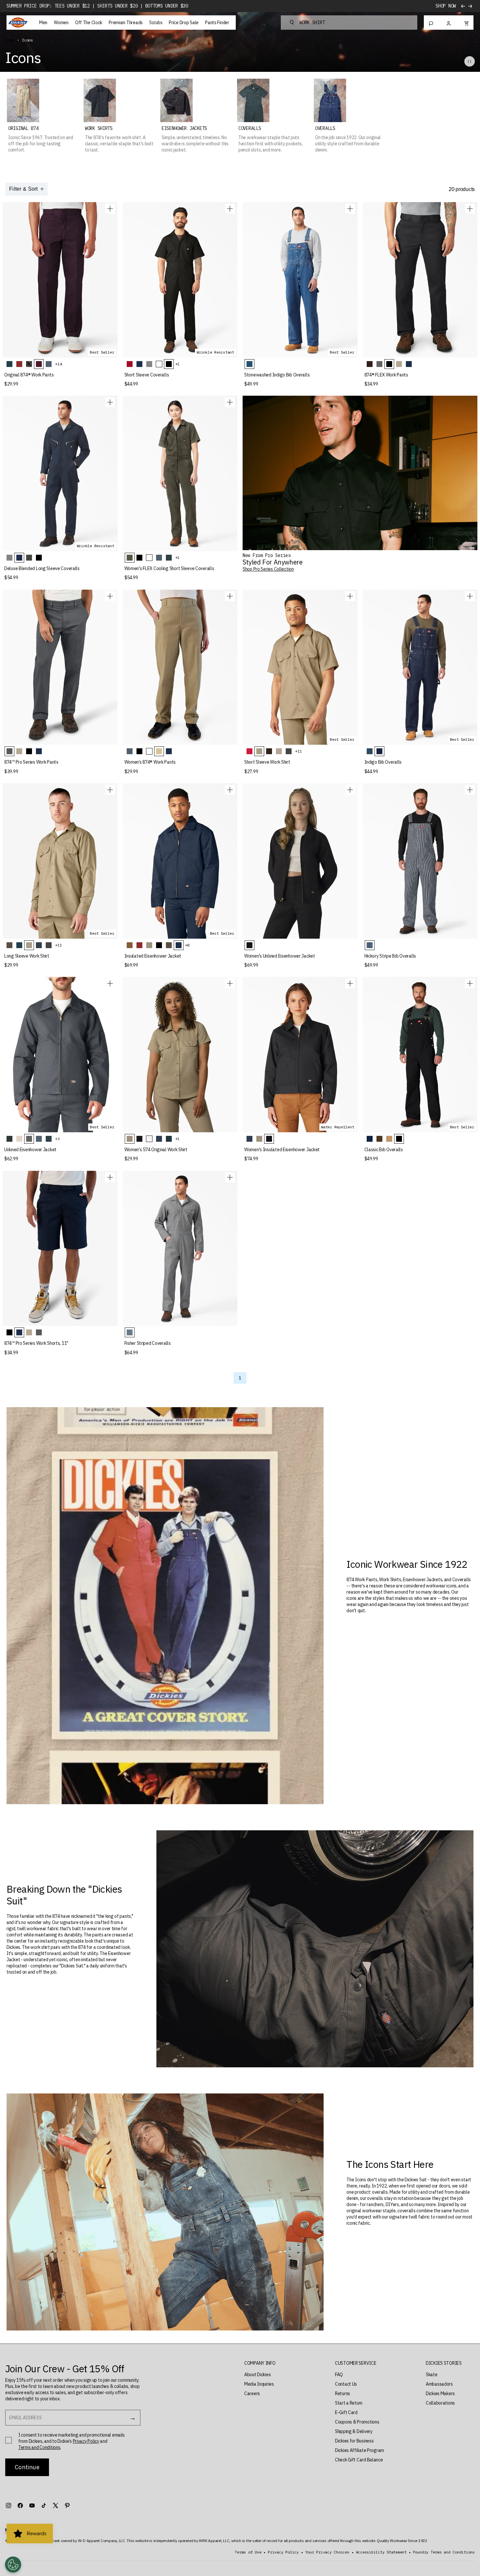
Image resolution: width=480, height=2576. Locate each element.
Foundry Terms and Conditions (444, 2552)
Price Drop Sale (184, 23)
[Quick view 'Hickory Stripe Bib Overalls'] (470, 790)
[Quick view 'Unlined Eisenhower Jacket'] (110, 983)
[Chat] (431, 23)
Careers (252, 2393)
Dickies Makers (440, 2393)
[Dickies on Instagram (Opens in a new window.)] (8, 2505)
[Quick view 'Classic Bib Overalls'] (470, 983)
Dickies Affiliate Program (360, 2450)
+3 (57, 1139)
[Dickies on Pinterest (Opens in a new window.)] (67, 2505)
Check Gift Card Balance (359, 2460)
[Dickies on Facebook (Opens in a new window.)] (20, 2505)
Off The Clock (89, 23)
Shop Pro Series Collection (268, 569)
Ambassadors (439, 2384)
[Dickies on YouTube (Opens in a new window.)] (32, 2505)
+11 (298, 751)
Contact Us (346, 2384)
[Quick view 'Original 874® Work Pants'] (110, 209)
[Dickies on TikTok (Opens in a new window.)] (44, 2505)
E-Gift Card (346, 2412)
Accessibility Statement (381, 2552)
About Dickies (257, 2375)
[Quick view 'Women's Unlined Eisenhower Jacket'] (350, 790)
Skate (432, 2375)
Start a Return (349, 2403)
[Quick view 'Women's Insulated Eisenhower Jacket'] (350, 983)
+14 (58, 364)
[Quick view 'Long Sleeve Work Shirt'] (110, 790)
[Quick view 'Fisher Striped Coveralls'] (230, 1177)
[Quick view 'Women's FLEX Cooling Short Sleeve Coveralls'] (230, 402)
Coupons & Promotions (357, 2422)
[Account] (449, 23)
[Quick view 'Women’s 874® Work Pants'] (230, 596)
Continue (27, 2467)
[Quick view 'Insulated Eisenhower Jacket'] (230, 790)
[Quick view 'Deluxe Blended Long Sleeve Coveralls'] (110, 402)
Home (10, 40)
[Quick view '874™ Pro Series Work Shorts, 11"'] (110, 1177)
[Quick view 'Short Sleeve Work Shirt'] (350, 596)
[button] (260, 2363)
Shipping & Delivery (354, 2431)
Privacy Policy (86, 2441)
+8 (187, 945)
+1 (178, 364)
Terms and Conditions (39, 2447)
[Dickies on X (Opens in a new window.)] (56, 2505)
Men (43, 23)
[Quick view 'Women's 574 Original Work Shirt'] (230, 983)
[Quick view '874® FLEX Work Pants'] (470, 209)
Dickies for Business (354, 2441)
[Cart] (466, 23)
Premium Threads (126, 23)
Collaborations (440, 2403)
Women (61, 23)
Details (447, 6)
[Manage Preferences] (13, 2565)
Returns (343, 2393)
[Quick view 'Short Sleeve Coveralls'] (230, 209)
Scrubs (156, 23)
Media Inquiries (259, 2384)
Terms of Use (248, 2552)
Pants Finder (217, 23)
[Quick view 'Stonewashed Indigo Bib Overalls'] (350, 209)
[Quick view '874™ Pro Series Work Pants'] (110, 596)
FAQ (339, 2375)
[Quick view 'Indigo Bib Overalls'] (470, 596)
